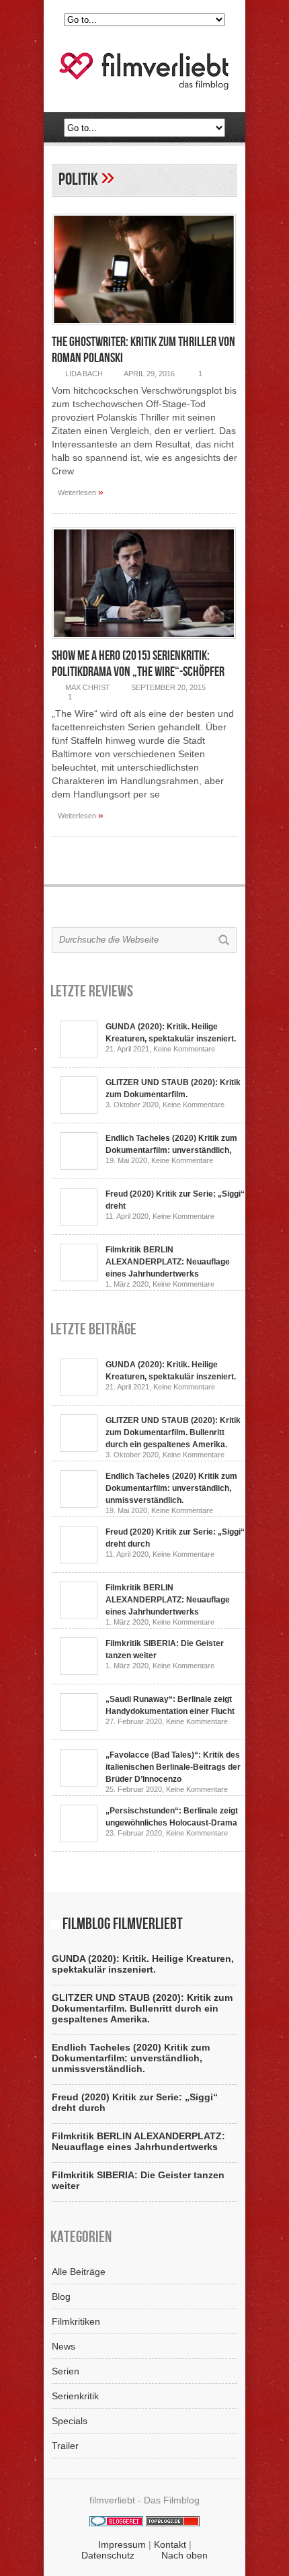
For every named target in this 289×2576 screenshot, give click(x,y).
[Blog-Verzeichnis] (116, 2523)
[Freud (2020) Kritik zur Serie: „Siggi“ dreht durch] (79, 1222)
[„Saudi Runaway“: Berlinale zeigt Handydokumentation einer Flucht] (79, 1727)
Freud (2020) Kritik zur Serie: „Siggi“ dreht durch (135, 2102)
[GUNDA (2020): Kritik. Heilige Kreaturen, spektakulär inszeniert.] (79, 1055)
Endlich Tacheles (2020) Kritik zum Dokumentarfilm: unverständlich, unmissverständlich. (171, 1488)
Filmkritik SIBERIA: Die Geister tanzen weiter (138, 2180)
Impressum (122, 2544)
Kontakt (170, 2544)
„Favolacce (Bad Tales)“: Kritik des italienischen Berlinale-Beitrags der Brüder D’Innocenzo (173, 1767)
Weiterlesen (81, 492)
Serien (66, 2371)
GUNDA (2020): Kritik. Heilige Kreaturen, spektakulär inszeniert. (143, 1964)
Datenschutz (108, 2555)
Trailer (65, 2446)
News (64, 2346)
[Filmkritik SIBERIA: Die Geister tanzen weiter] (79, 1672)
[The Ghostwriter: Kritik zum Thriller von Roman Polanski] (144, 329)
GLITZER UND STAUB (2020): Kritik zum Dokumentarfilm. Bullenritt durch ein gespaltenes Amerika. (173, 1432)
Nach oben (184, 2555)
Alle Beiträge (79, 2272)
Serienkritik (75, 2396)
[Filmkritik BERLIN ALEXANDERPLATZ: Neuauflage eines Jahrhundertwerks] (79, 1278)
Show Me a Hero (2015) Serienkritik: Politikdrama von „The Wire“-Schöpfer (138, 664)
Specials (70, 2421)
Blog (61, 2296)
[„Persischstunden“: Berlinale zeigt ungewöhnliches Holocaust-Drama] (79, 1839)
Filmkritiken (76, 2321)
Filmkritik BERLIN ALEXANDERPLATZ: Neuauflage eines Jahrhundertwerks (168, 1262)
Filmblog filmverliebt (123, 1924)
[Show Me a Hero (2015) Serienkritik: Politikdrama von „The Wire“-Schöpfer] (144, 642)
